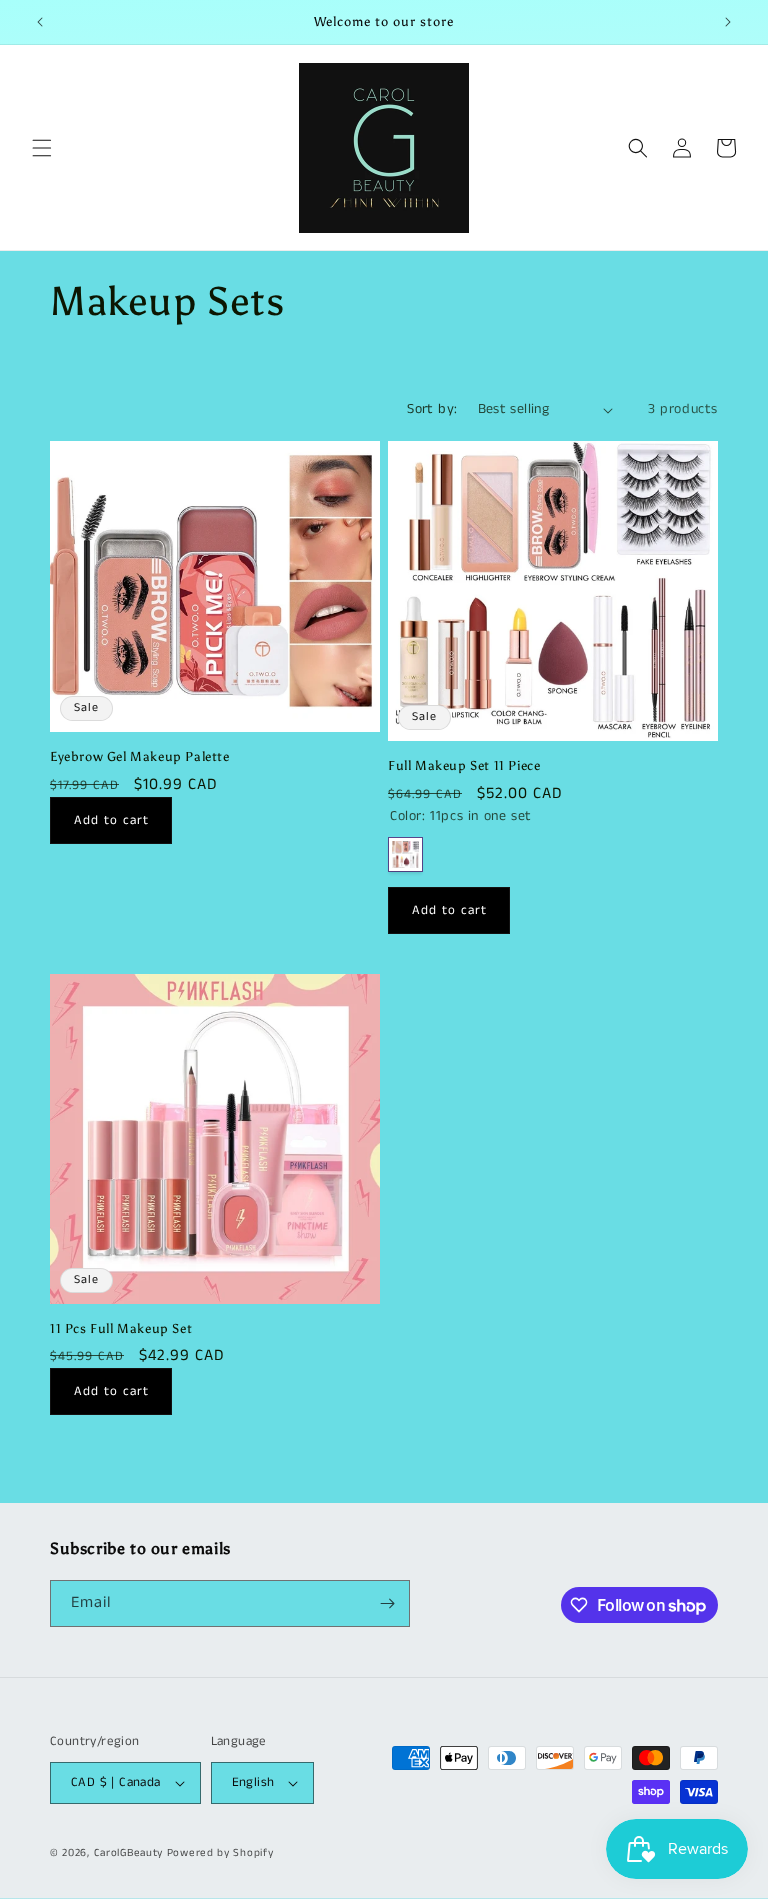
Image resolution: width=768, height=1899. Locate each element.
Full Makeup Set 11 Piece (464, 765)
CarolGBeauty (128, 1853)
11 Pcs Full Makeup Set (121, 1328)
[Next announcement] (728, 22)
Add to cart (111, 820)
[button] (42, 148)
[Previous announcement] (40, 22)
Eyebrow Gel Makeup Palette (140, 756)
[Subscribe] (387, 1603)
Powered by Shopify (220, 1853)
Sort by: (432, 409)
